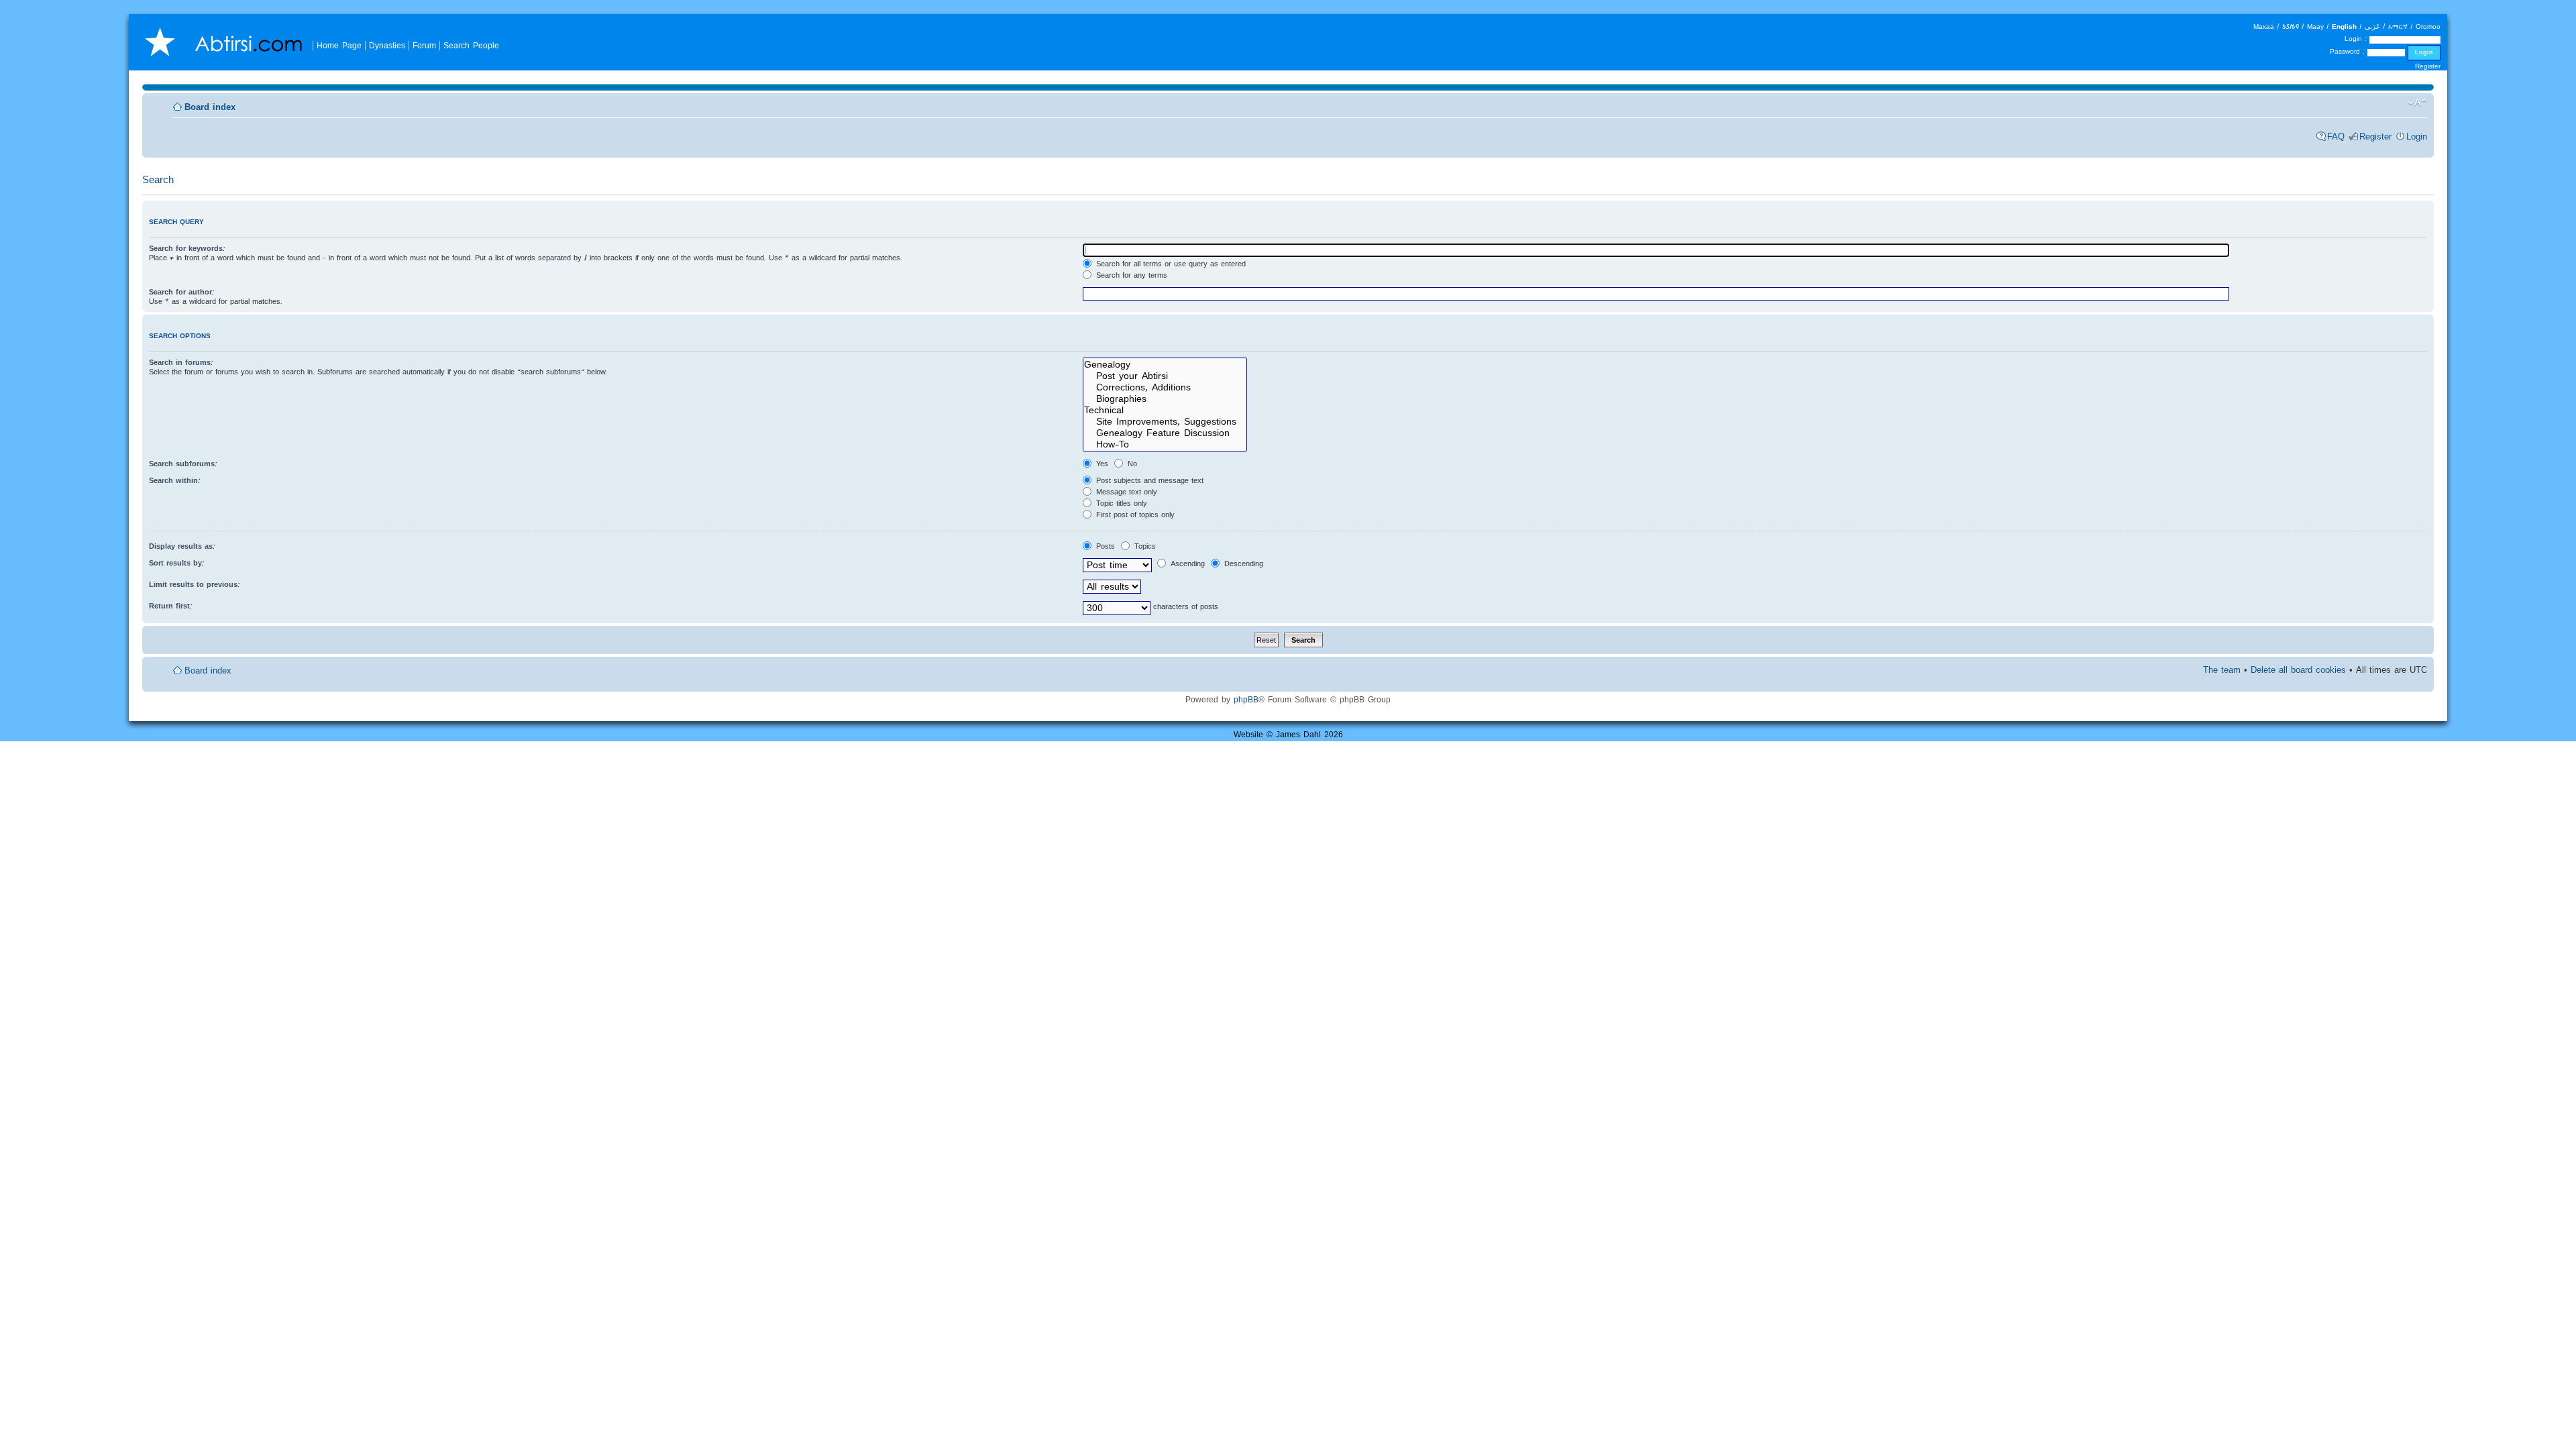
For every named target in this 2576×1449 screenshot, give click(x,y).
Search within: (175, 480)
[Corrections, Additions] (1165, 387)
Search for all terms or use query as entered (1170, 264)
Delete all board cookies (2298, 670)
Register (2428, 66)
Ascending (1186, 563)
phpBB (1246, 699)
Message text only (1125, 492)
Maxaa (2264, 26)
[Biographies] (1165, 399)
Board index (210, 107)
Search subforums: (183, 464)
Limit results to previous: (195, 584)
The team (2222, 670)
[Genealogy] (1165, 365)
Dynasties (387, 45)
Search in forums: (181, 362)
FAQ (2336, 137)
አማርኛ (2398, 26)
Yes (1101, 464)
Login (2417, 137)
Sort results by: (177, 563)
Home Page (339, 45)
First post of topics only (1134, 515)
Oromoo (2428, 26)
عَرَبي (2372, 26)
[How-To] (1165, 444)
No (1131, 464)
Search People (471, 45)
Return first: (171, 606)
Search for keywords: (187, 248)
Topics (1144, 546)
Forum (424, 45)
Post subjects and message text (1148, 480)
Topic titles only (1120, 503)
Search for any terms (1130, 275)
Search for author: (182, 292)
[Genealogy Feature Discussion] (1165, 433)
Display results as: (182, 546)
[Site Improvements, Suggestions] (1165, 422)
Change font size (2417, 103)
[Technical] (1165, 410)
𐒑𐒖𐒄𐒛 (2291, 26)
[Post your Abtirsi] (1165, 376)
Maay (2315, 26)
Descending (1242, 563)
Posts (1104, 546)
